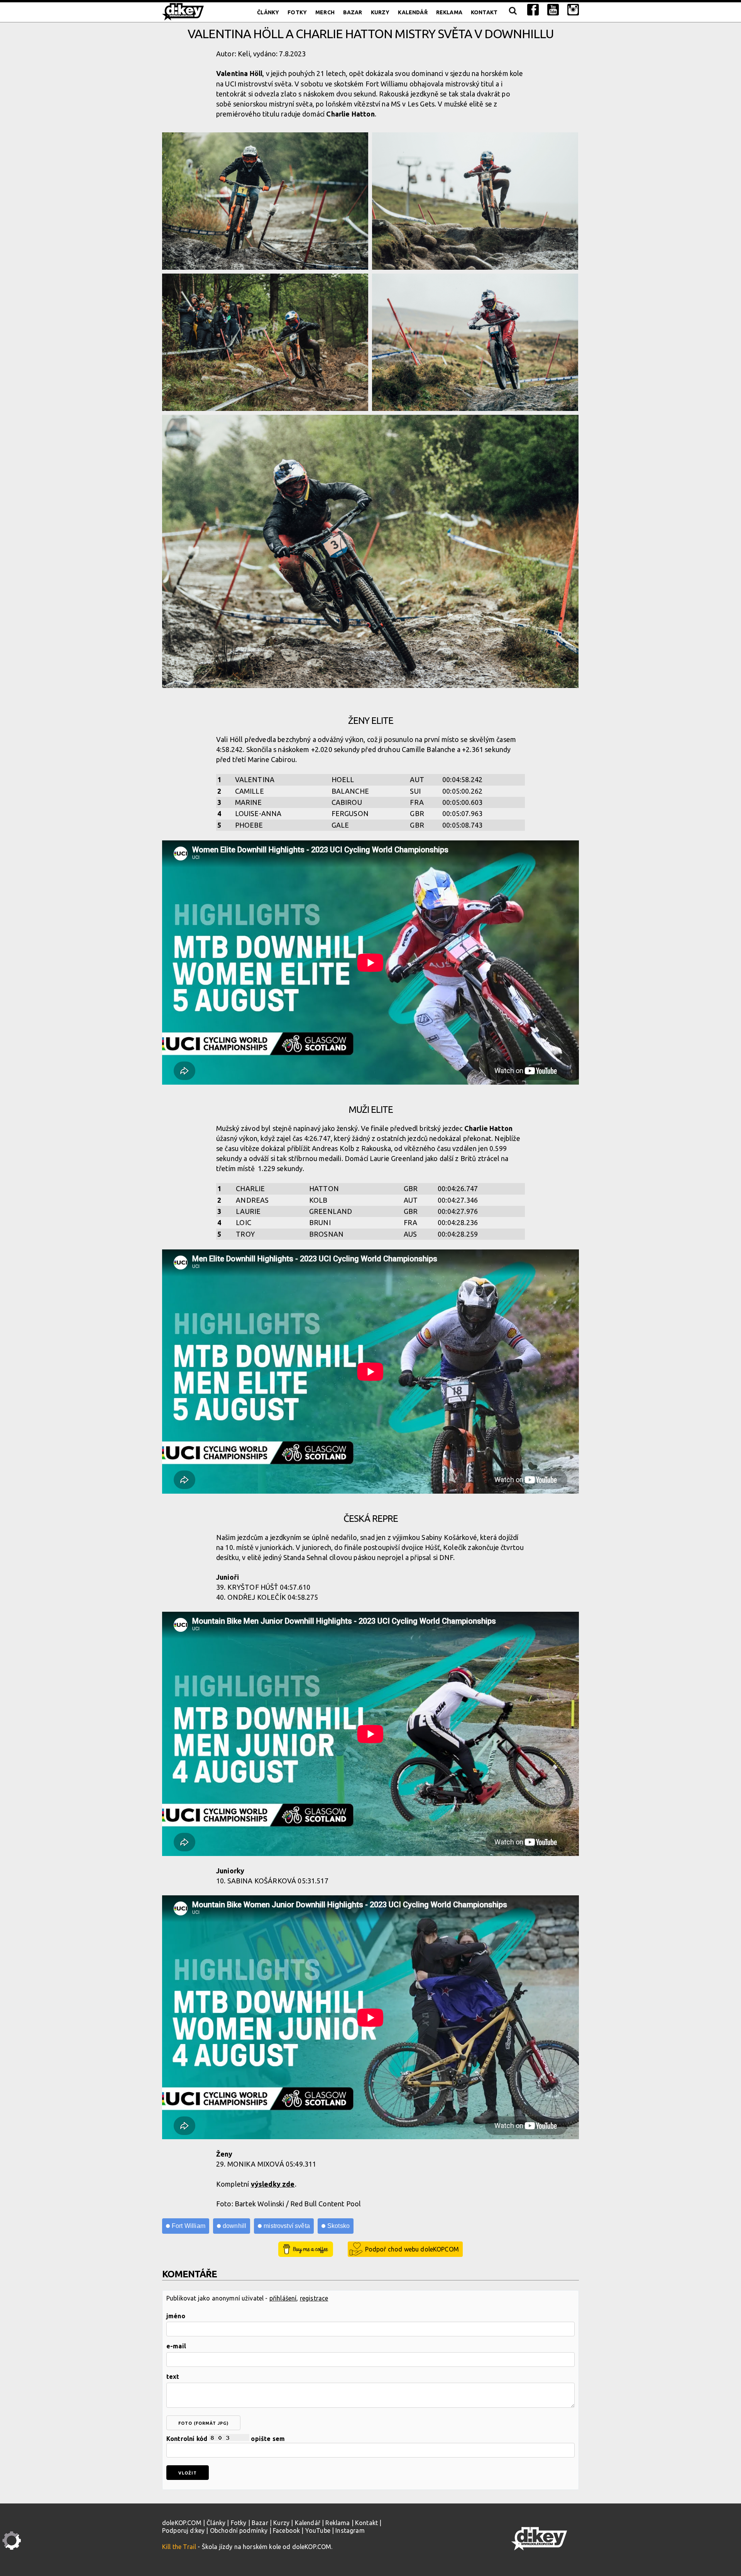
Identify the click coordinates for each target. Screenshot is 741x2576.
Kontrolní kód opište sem (226, 2439)
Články (268, 12)
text (173, 2377)
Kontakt (484, 12)
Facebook (286, 2530)
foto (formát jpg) (203, 2423)
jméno (176, 2316)
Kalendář (413, 12)
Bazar (353, 12)
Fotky (297, 12)
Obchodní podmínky (239, 2530)
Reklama (449, 12)
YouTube (318, 2530)
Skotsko (338, 2226)
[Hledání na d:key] (512, 12)
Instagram (350, 2530)
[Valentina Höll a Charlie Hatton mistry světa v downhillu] (265, 201)
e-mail (176, 2346)
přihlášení (283, 2298)
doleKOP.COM (182, 2523)
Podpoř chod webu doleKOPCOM (412, 2249)
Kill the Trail (179, 2547)
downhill (234, 2226)
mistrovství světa (287, 2226)
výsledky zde (273, 2184)
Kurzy (380, 12)
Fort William (189, 2226)
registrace (314, 2298)
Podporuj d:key (183, 2530)
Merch (325, 12)
